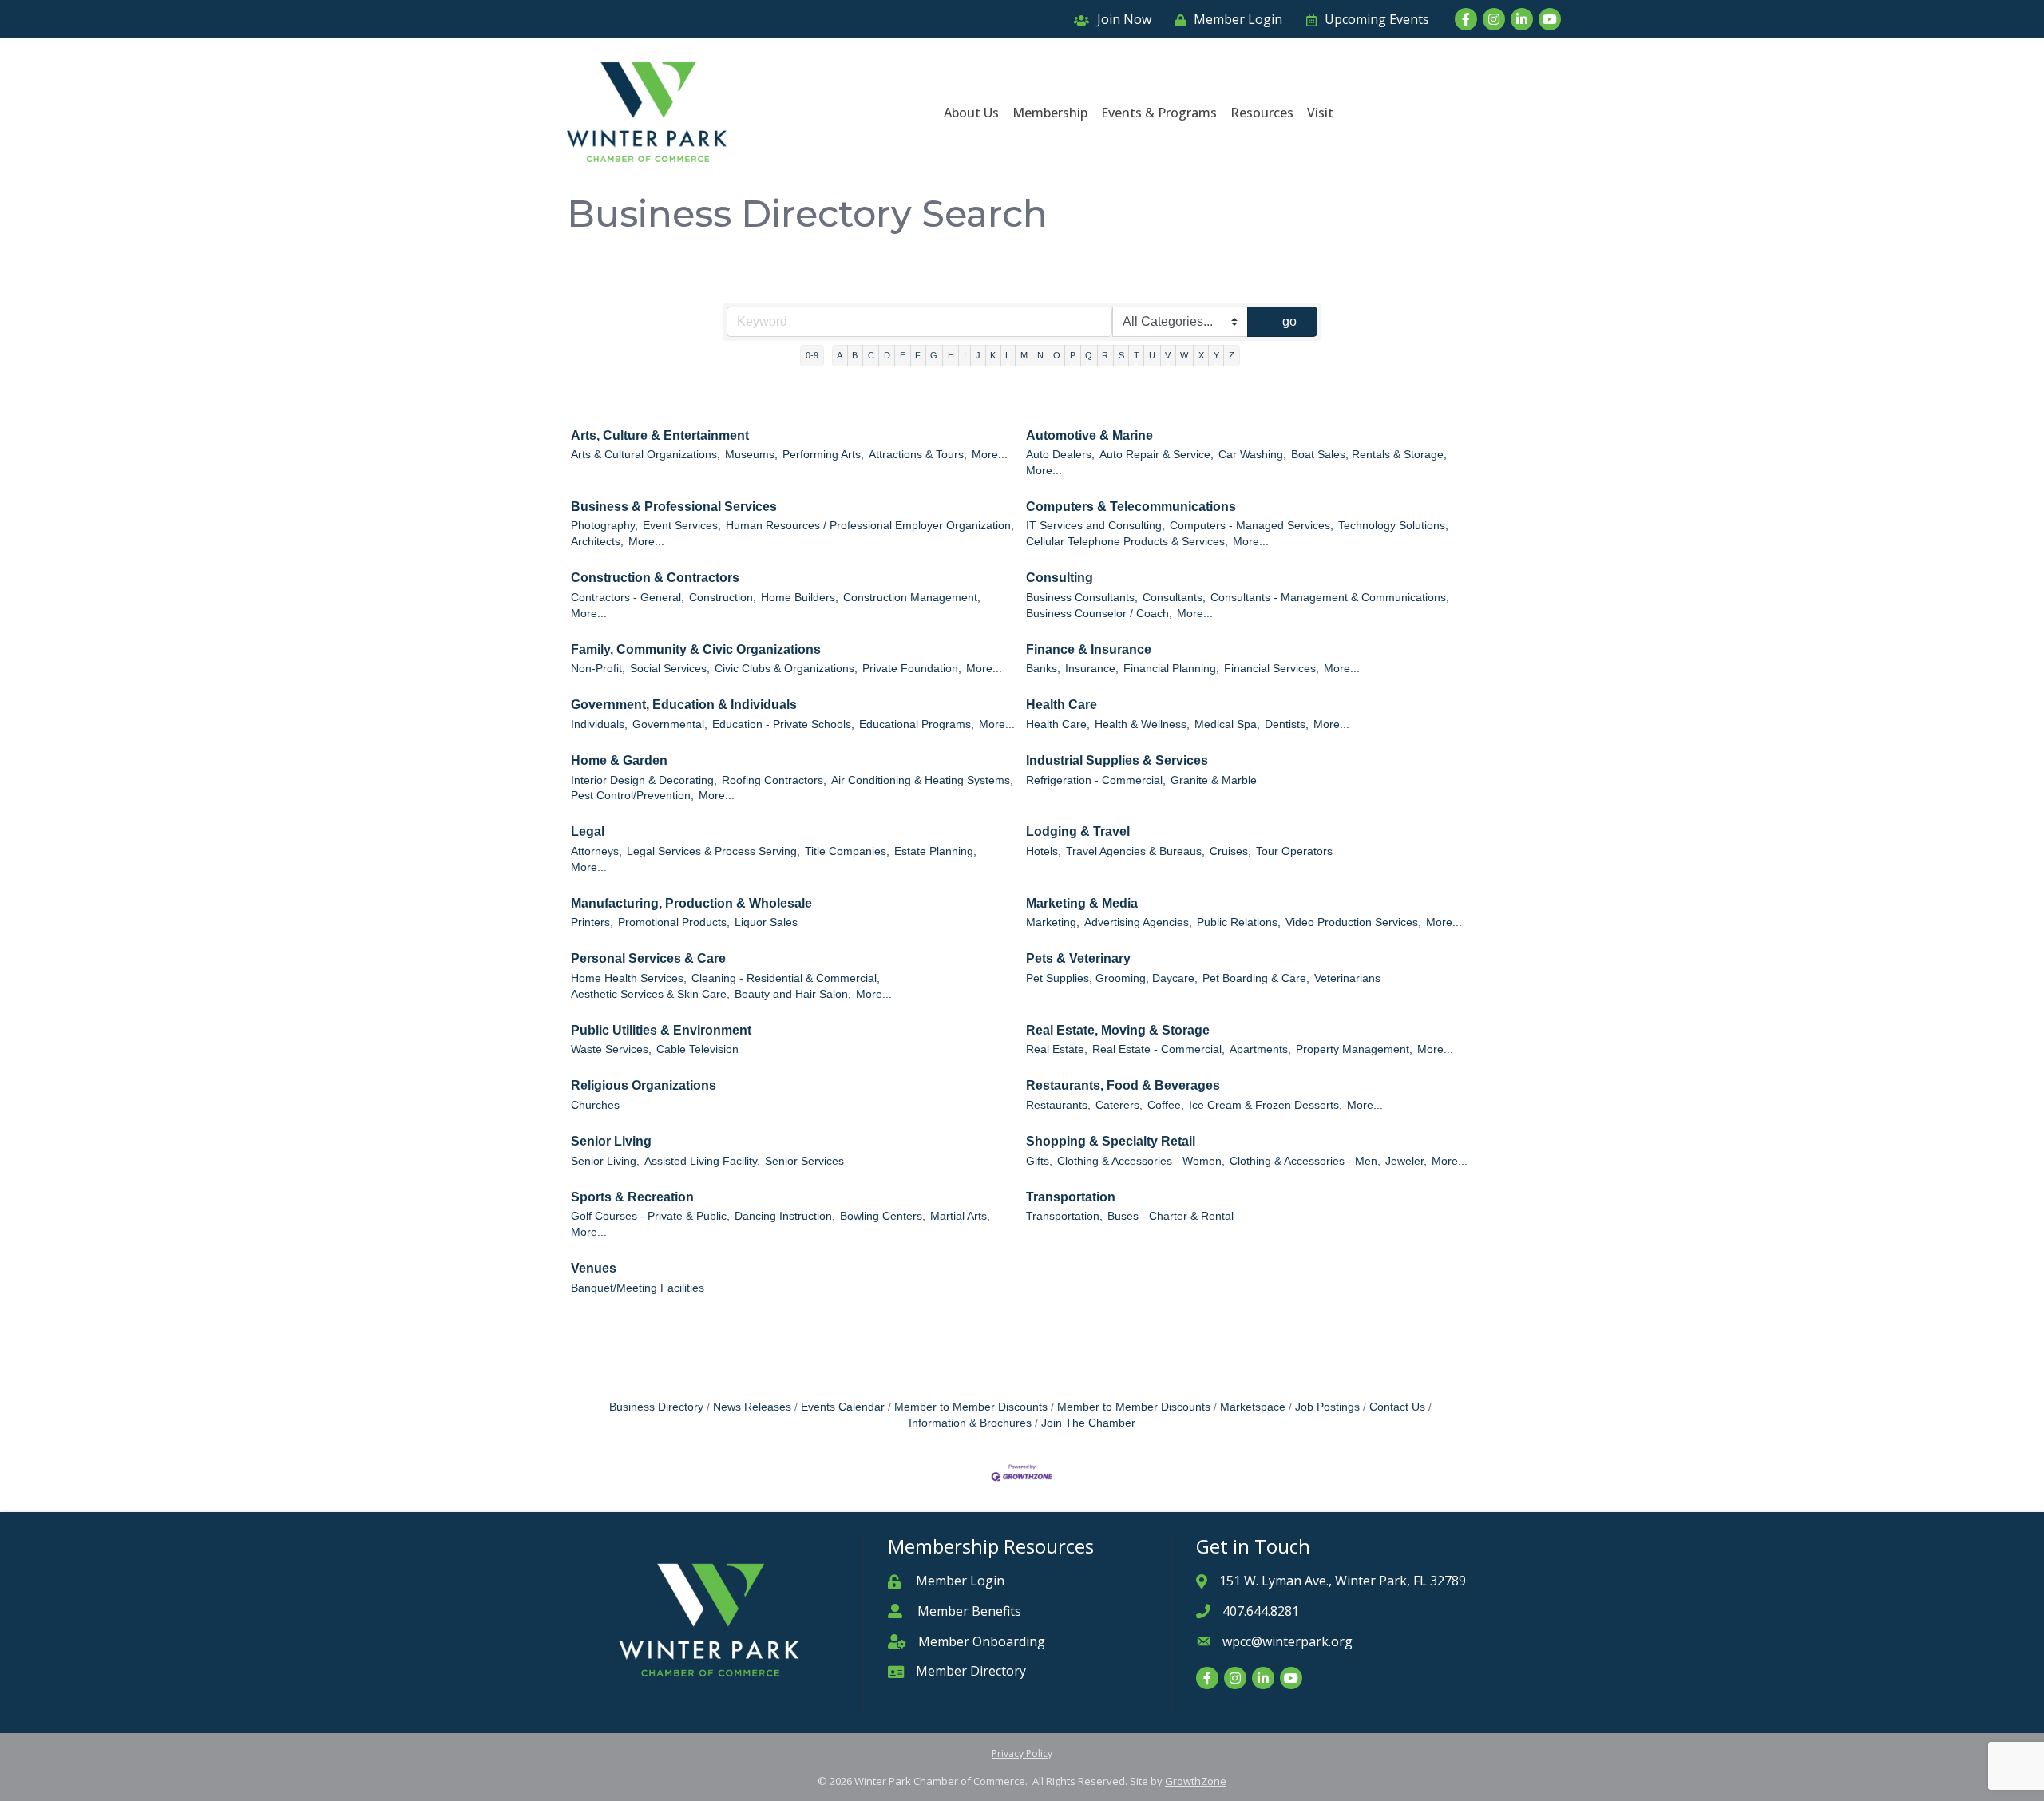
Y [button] (1216, 355)
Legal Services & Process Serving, (713, 851)
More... (990, 455)
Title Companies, (847, 851)
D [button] (887, 355)
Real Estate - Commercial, (1159, 1049)
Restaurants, (1058, 1105)
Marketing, (1053, 922)
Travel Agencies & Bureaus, (1135, 851)
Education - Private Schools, (783, 724)
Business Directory (656, 1407)
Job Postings (1327, 1407)
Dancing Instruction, (785, 1216)
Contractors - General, (628, 598)
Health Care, (1058, 724)
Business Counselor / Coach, (1099, 614)
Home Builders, (800, 598)
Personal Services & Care (648, 958)
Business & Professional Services (674, 507)
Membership (1050, 113)
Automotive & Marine (1089, 435)
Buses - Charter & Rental (1171, 1216)
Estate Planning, (935, 851)
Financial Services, (1272, 669)
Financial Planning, (1171, 669)
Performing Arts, (823, 455)
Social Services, (670, 669)
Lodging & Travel (1078, 831)
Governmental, (670, 724)
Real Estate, (1057, 1049)
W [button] (1184, 355)
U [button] (1152, 355)
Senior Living (611, 1141)
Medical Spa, (1227, 724)
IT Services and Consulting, (1095, 526)
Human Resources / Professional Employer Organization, (870, 526)
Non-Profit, (598, 669)
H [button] (951, 355)
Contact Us (1397, 1407)
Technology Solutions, (1393, 526)
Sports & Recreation (632, 1197)
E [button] (903, 355)
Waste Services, (611, 1049)
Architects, (597, 542)
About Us (971, 113)
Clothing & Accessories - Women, (1141, 1161)
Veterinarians (1347, 978)
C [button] (871, 355)
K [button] (993, 355)
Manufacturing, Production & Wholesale (691, 903)
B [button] (855, 355)
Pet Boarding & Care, (1256, 978)
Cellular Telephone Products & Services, (1127, 542)
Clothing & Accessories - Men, (1305, 1161)
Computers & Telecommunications (1131, 507)
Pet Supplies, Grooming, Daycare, (1112, 978)
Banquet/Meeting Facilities (638, 1288)
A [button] (840, 355)
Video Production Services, (1353, 922)
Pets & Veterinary (1078, 958)
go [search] (1289, 321)
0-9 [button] (812, 355)
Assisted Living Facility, (702, 1161)
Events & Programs (1159, 113)
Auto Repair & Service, (1157, 455)
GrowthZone (1196, 1781)
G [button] (934, 355)
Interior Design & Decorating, (644, 780)
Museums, (751, 455)
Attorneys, (596, 851)
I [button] (965, 355)
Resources (1262, 113)
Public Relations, (1239, 922)
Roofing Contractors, (774, 780)
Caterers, (1119, 1105)
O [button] (1057, 355)
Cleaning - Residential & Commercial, (786, 978)
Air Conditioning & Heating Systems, (922, 780)
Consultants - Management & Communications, (1330, 598)
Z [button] (1232, 355)
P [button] (1073, 355)
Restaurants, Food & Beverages (1123, 1085)
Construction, (723, 598)
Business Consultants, (1082, 598)
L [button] (1008, 355)
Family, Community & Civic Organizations (696, 649)
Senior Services (804, 1161)
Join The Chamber (1088, 1423)
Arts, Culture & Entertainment (660, 435)
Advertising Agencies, (1138, 922)
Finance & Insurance (1089, 649)
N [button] (1040, 355)
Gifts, (1039, 1161)
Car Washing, (1252, 455)
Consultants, (1174, 598)
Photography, (604, 526)
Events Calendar (843, 1407)
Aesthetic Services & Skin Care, (650, 994)
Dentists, (1287, 724)
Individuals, (599, 724)
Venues (594, 1268)
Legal (588, 831)
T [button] (1137, 355)
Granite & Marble (1214, 780)
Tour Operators (1294, 851)
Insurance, (1092, 669)
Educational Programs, (917, 724)
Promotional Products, (674, 922)
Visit (1320, 113)
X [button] (1201, 355)
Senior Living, (605, 1161)
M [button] (1024, 355)
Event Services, (682, 526)
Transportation (1071, 1197)
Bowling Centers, (883, 1216)
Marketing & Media (1082, 903)
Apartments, (1260, 1049)
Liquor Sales (766, 922)
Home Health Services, (629, 978)
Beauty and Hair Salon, (793, 994)
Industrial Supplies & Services (1117, 760)
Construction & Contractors (655, 578)
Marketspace (1253, 1407)
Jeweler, (1406, 1161)
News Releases (752, 1407)
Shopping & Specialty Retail (1111, 1141)
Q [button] (1089, 355)
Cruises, (1230, 851)
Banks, (1043, 669)
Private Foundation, (912, 669)
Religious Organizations (644, 1085)
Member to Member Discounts (971, 1407)
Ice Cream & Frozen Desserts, (1266, 1105)
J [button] (978, 355)
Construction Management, (912, 598)
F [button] (918, 355)
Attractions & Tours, (918, 455)
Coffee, (1166, 1105)
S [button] (1121, 355)
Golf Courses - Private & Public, (650, 1216)
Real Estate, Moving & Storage (1118, 1030)
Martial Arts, (960, 1216)
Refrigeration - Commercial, (1096, 780)
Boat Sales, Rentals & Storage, (1369, 455)
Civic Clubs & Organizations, (786, 669)
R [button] (1105, 355)
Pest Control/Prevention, (632, 796)
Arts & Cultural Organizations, (646, 455)
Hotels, (1044, 851)
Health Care (1062, 705)
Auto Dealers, (1060, 455)
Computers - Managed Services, (1252, 526)
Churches (595, 1105)
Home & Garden (619, 760)
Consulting (1060, 578)
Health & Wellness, (1142, 724)
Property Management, (1354, 1049)
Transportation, (1064, 1216)
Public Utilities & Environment (661, 1030)
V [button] (1168, 355)
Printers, (592, 922)
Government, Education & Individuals (684, 705)
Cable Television (697, 1049)
